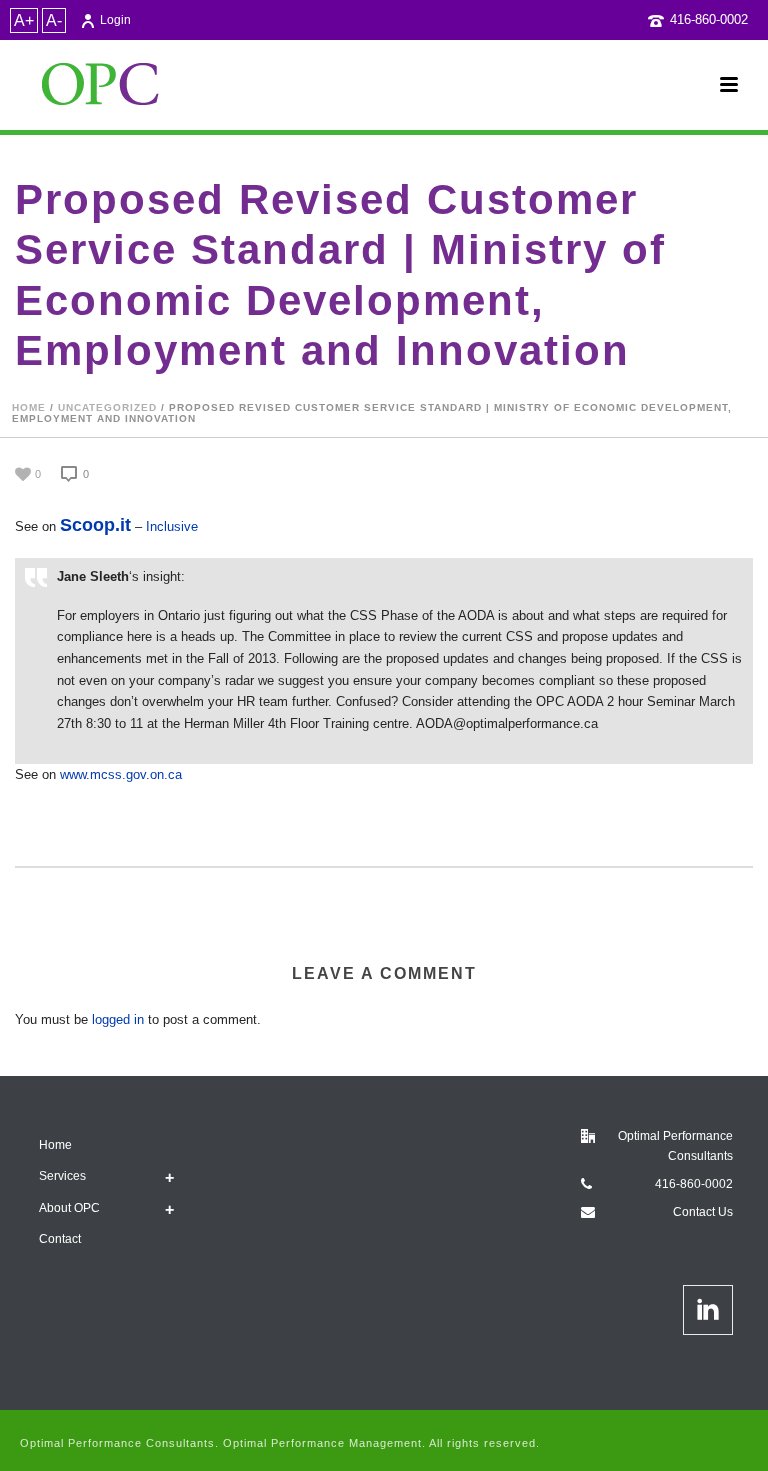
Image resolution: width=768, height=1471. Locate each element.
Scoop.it (95, 525)
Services (62, 1176)
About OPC (69, 1208)
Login (115, 20)
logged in (118, 1019)
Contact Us (703, 1212)
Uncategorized (107, 407)
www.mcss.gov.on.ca (121, 774)
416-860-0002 (709, 19)
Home (29, 407)
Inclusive (172, 526)
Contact (60, 1239)
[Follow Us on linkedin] (708, 1310)
